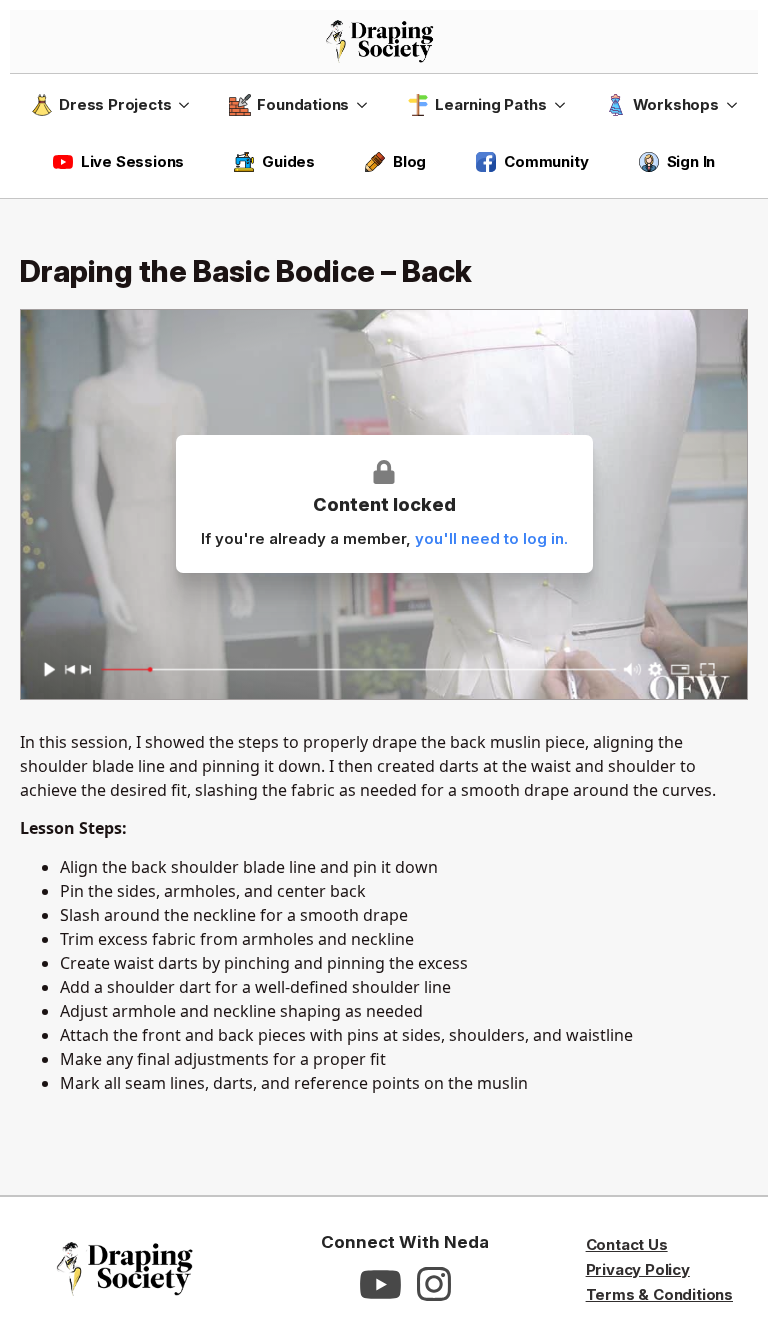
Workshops (676, 104)
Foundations (303, 104)
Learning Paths (490, 104)
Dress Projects (115, 104)
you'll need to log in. (491, 538)
